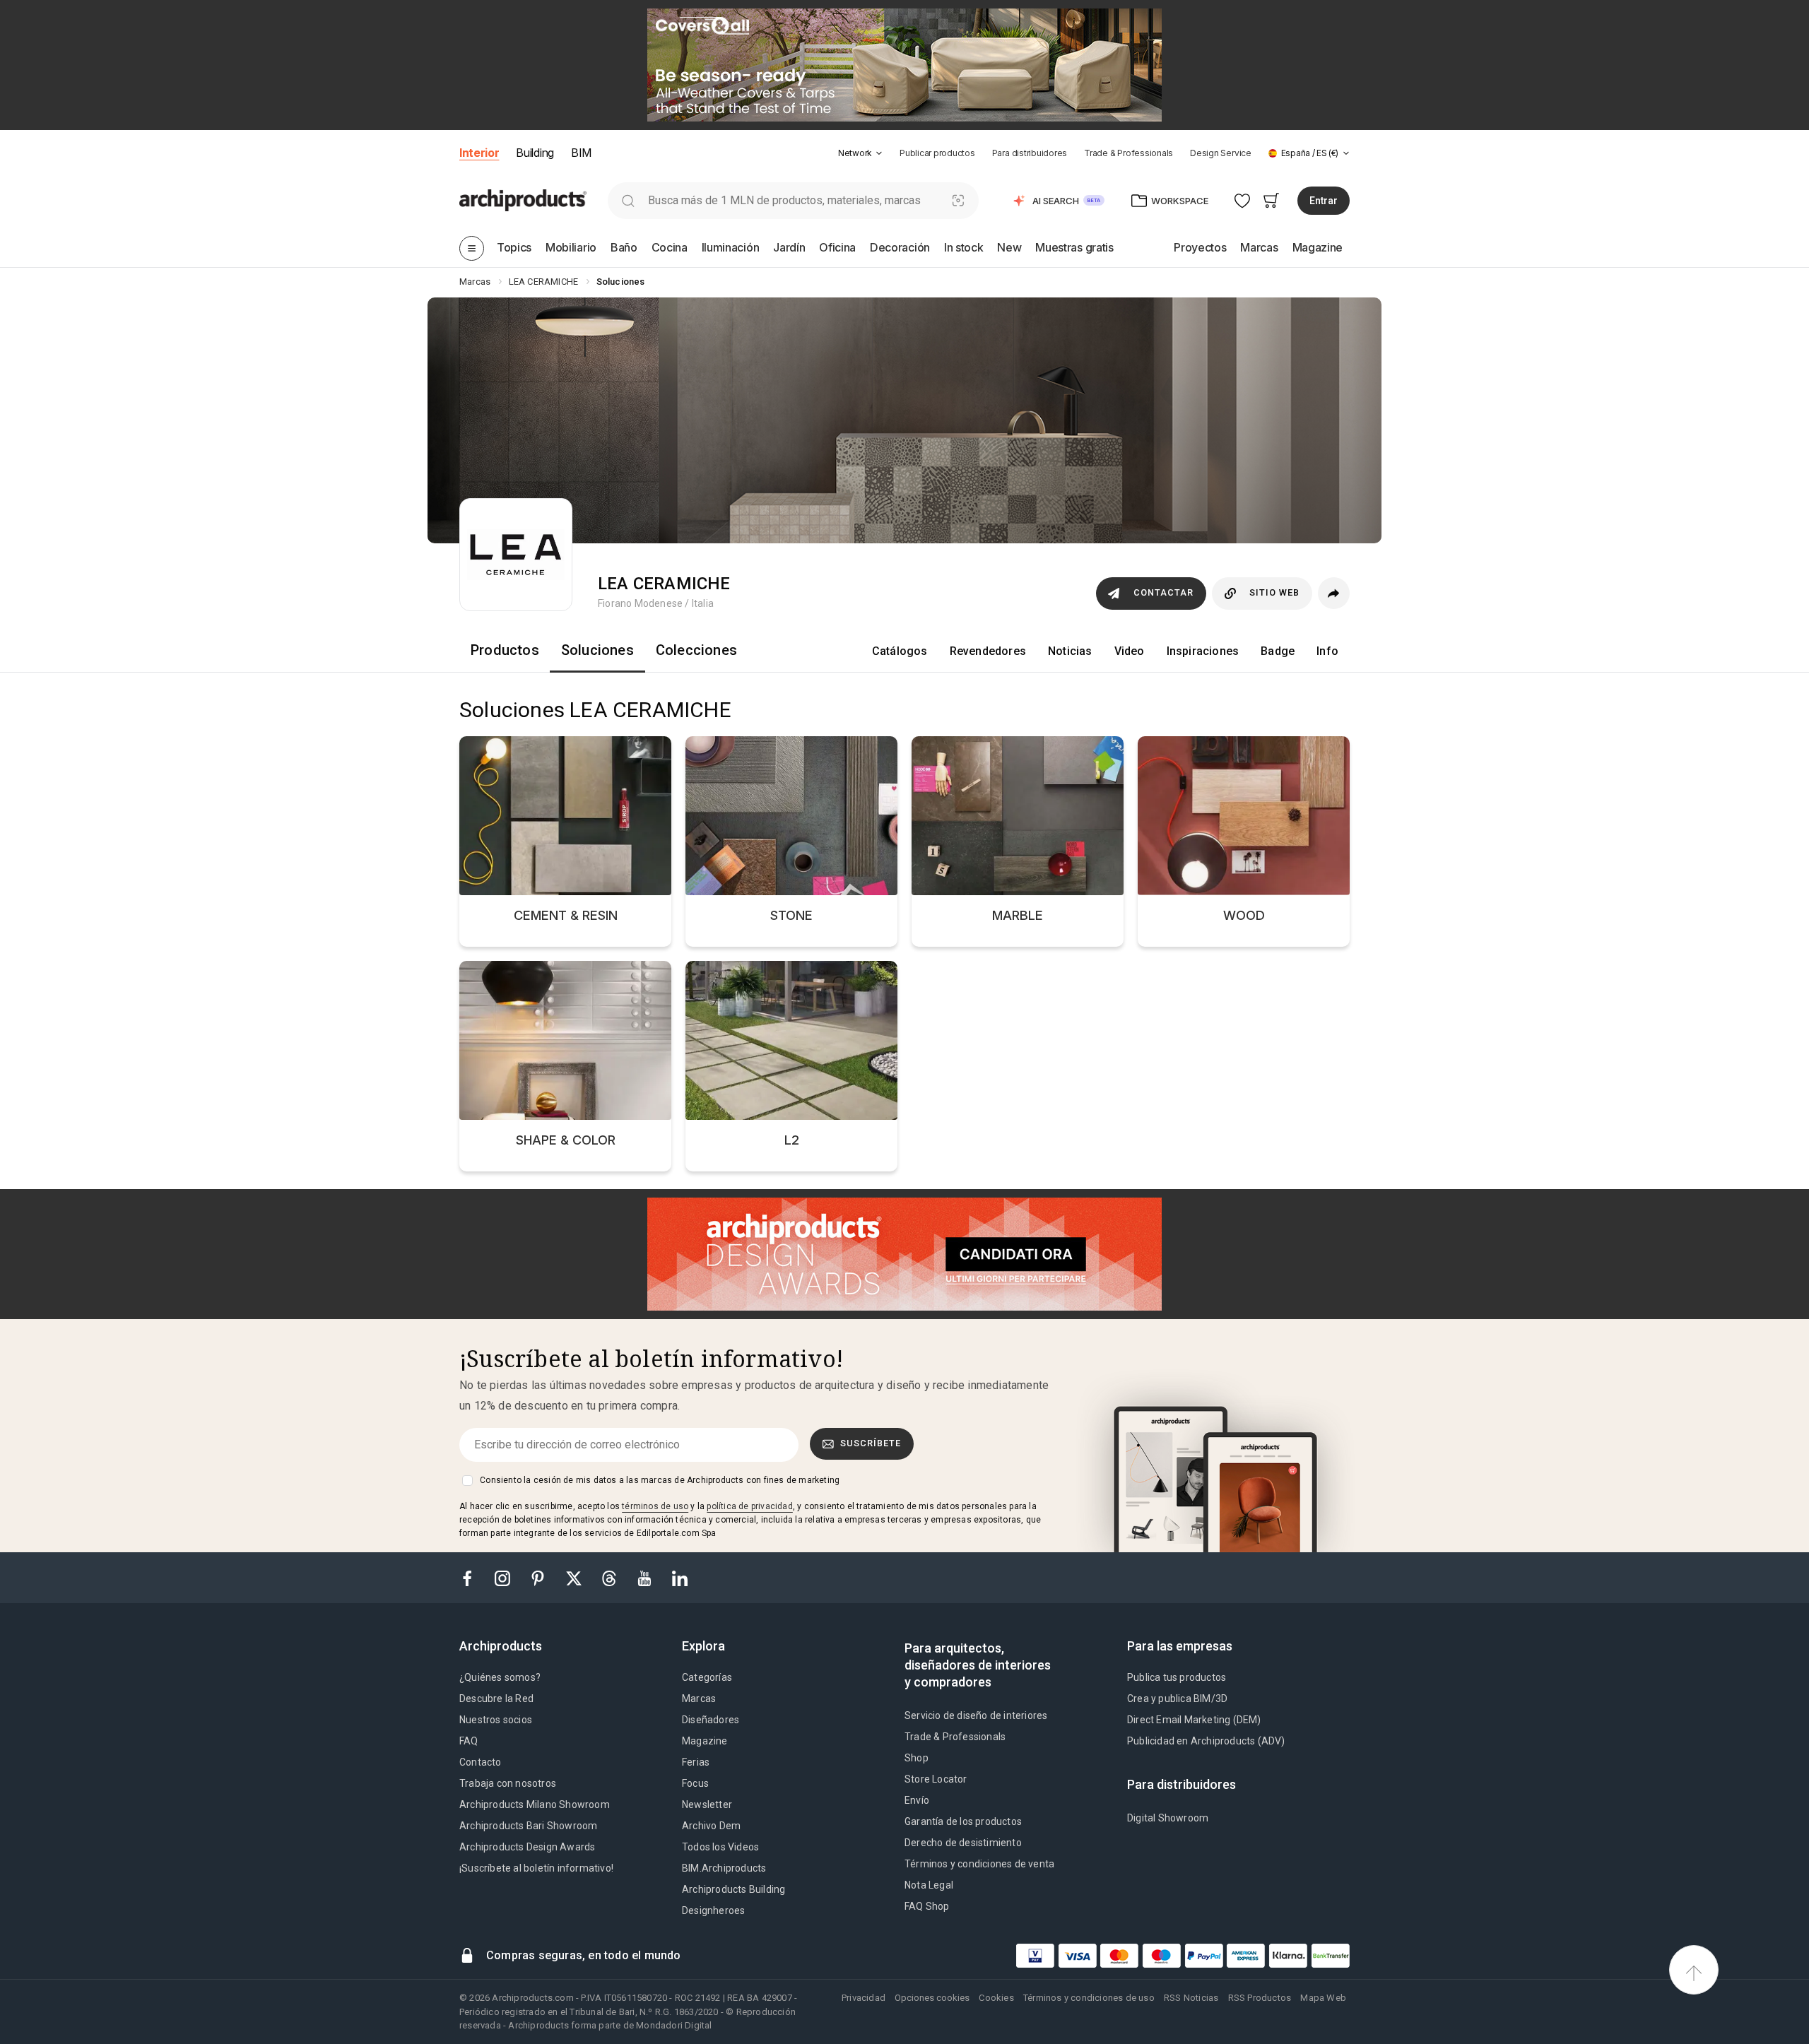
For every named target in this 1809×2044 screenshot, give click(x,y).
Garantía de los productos (963, 1821)
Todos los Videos (720, 1847)
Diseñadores (711, 1720)
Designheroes (713, 1910)
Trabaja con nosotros (508, 1783)
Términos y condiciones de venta (979, 1864)
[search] (628, 200)
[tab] (879, 153)
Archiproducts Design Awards (527, 1847)
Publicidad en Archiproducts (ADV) (1206, 1741)
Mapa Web (1323, 1998)
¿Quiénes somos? (500, 1677)
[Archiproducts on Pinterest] (539, 1577)
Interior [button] (479, 153)
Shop (917, 1758)
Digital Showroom (1168, 1818)
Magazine (705, 1741)
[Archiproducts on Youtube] (646, 1577)
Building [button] (535, 153)
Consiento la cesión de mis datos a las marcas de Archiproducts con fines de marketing (660, 1480)
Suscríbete (871, 1443)
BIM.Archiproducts (724, 1868)
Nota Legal (929, 1885)
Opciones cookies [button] (932, 1998)
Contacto (481, 1762)
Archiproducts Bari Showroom (528, 1826)
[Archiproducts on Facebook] (473, 1577)
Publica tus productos (1177, 1677)
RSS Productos (1260, 1998)
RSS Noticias (1191, 1998)
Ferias (696, 1762)
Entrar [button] (1324, 201)
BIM (581, 153)
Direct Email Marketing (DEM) (1194, 1720)
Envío (917, 1800)
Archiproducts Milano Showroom (535, 1804)
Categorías (707, 1677)
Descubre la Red (496, 1699)
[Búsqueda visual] (959, 200)
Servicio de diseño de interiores (976, 1715)
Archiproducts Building (733, 1889)
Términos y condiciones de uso (1089, 1998)
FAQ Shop (927, 1906)
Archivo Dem (711, 1826)
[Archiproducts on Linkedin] (680, 1577)
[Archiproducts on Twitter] (575, 1577)
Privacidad (864, 1998)
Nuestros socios (496, 1720)
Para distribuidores (1030, 153)
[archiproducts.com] (523, 200)
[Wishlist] (1243, 200)
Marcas (699, 1699)
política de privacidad (749, 1506)
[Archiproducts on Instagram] (504, 1577)
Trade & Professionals (1129, 153)
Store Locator (936, 1779)
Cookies (996, 1998)
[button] (860, 153)
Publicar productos (937, 153)
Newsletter (707, 1804)
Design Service (1221, 153)
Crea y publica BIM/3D (1177, 1699)
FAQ (469, 1741)
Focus (695, 1783)
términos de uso (655, 1506)
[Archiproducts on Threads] (611, 1577)
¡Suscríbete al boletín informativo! (536, 1868)
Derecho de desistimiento (963, 1843)
